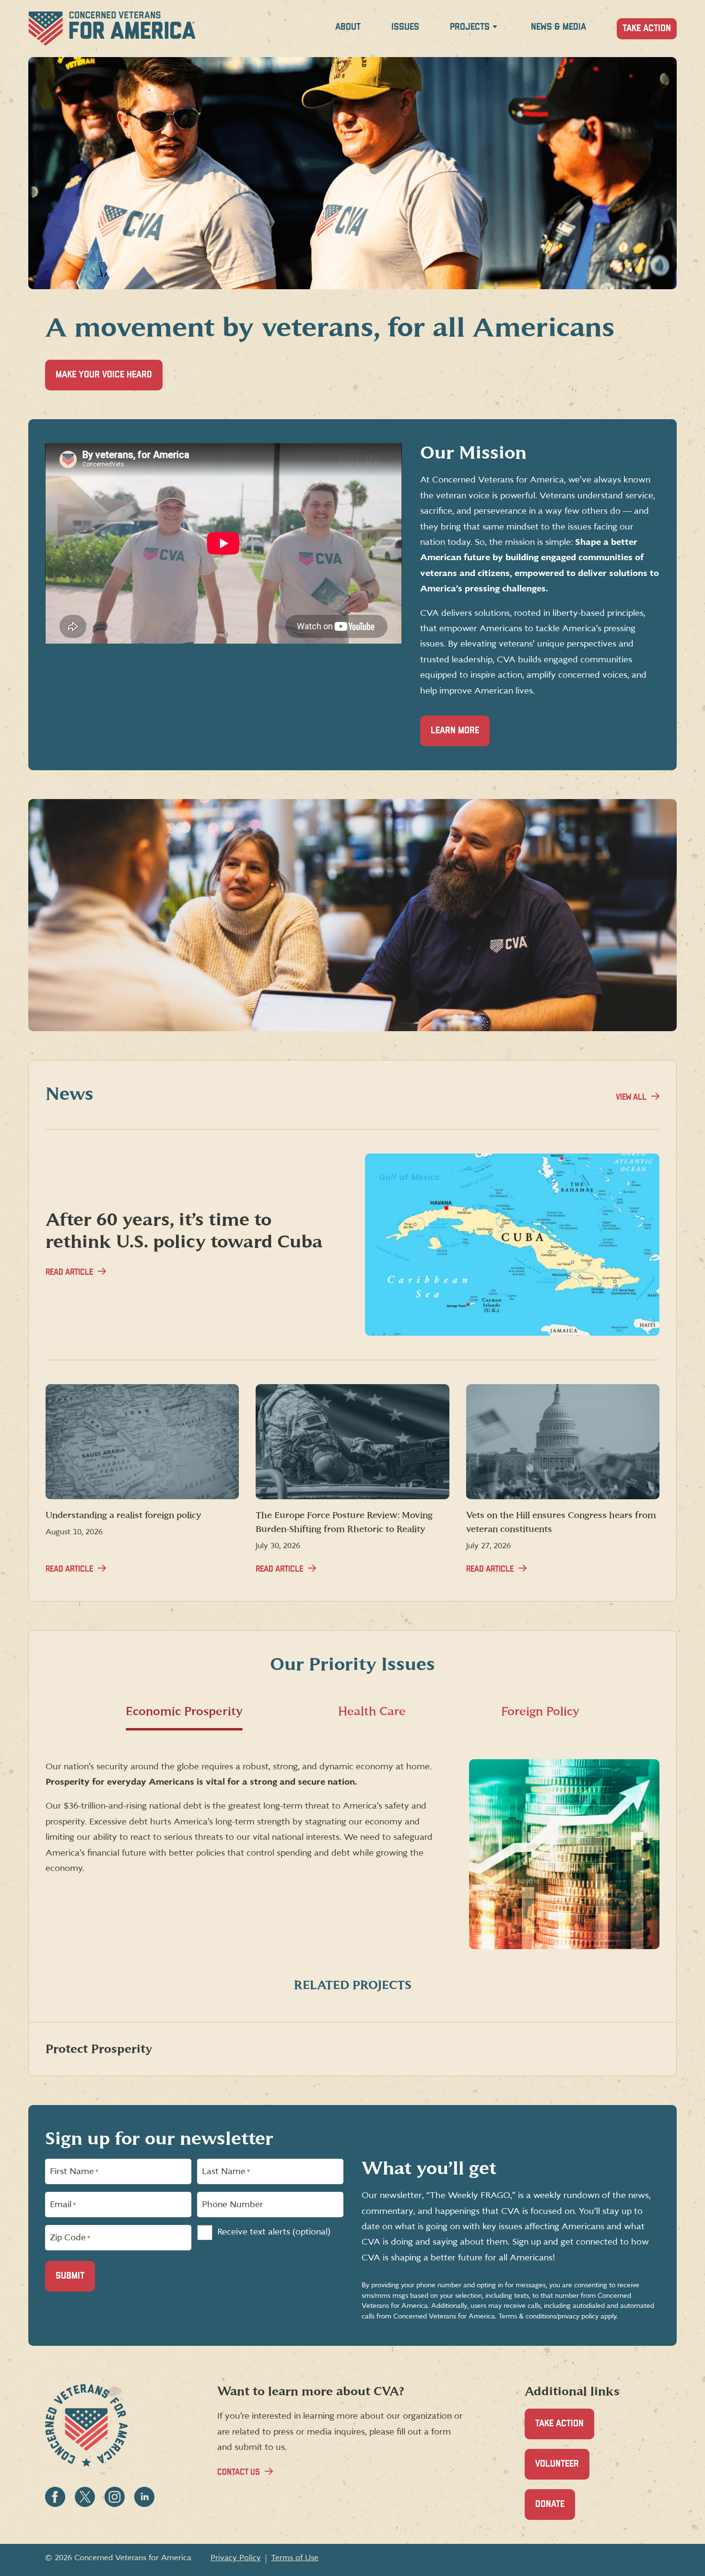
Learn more (455, 731)
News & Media (558, 27)
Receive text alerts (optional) (274, 2232)
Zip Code (70, 2238)
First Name (74, 2172)
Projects (470, 27)
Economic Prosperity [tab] (184, 1711)
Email (63, 2205)
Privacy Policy (236, 2558)
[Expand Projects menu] (495, 29)
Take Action (647, 29)
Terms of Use (295, 2558)
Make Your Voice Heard (109, 380)
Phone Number (233, 2205)
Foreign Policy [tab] (540, 1711)
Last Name (226, 2172)
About (348, 27)
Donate (555, 2510)
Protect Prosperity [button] (99, 2049)
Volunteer (562, 2470)
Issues (405, 27)
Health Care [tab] (372, 1711)
